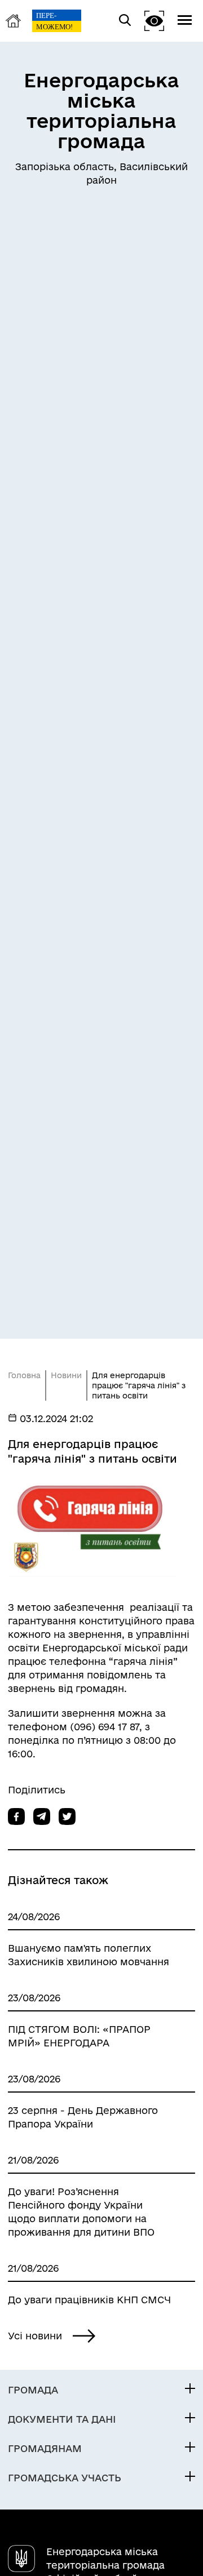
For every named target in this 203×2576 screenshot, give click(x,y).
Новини (66, 1375)
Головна (24, 1375)
